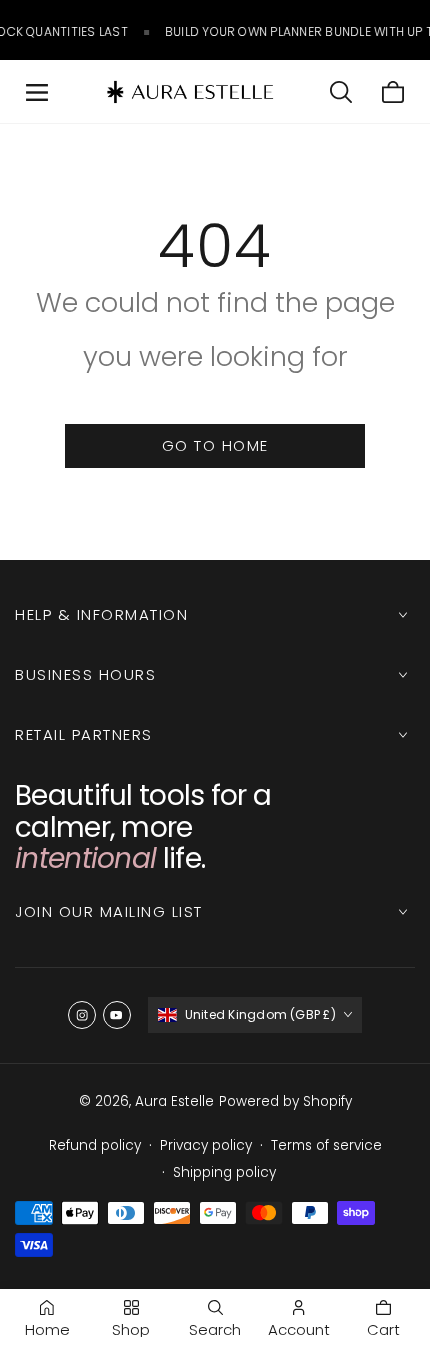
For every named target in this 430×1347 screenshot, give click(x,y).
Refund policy (95, 1145)
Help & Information (101, 614)
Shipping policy (224, 1172)
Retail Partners (84, 734)
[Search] (341, 92)
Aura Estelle (174, 1101)
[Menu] (37, 92)
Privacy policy (206, 1145)
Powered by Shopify (285, 1101)
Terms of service (326, 1145)
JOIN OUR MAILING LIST (109, 911)
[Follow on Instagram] (82, 1015)
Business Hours (85, 674)
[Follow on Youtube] (117, 1015)
